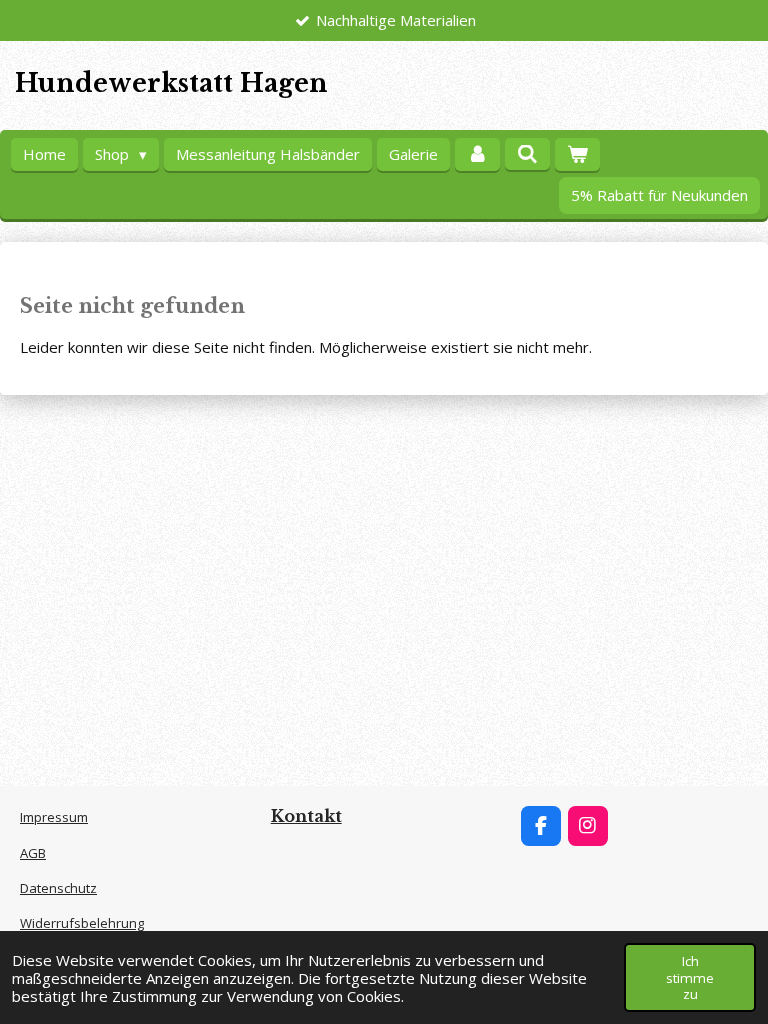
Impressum (54, 817)
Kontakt (306, 816)
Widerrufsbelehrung (82, 923)
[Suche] (527, 154)
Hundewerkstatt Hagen (171, 83)
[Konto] (477, 154)
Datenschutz (58, 888)
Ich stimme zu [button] (690, 977)
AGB (33, 853)
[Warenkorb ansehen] (577, 154)
